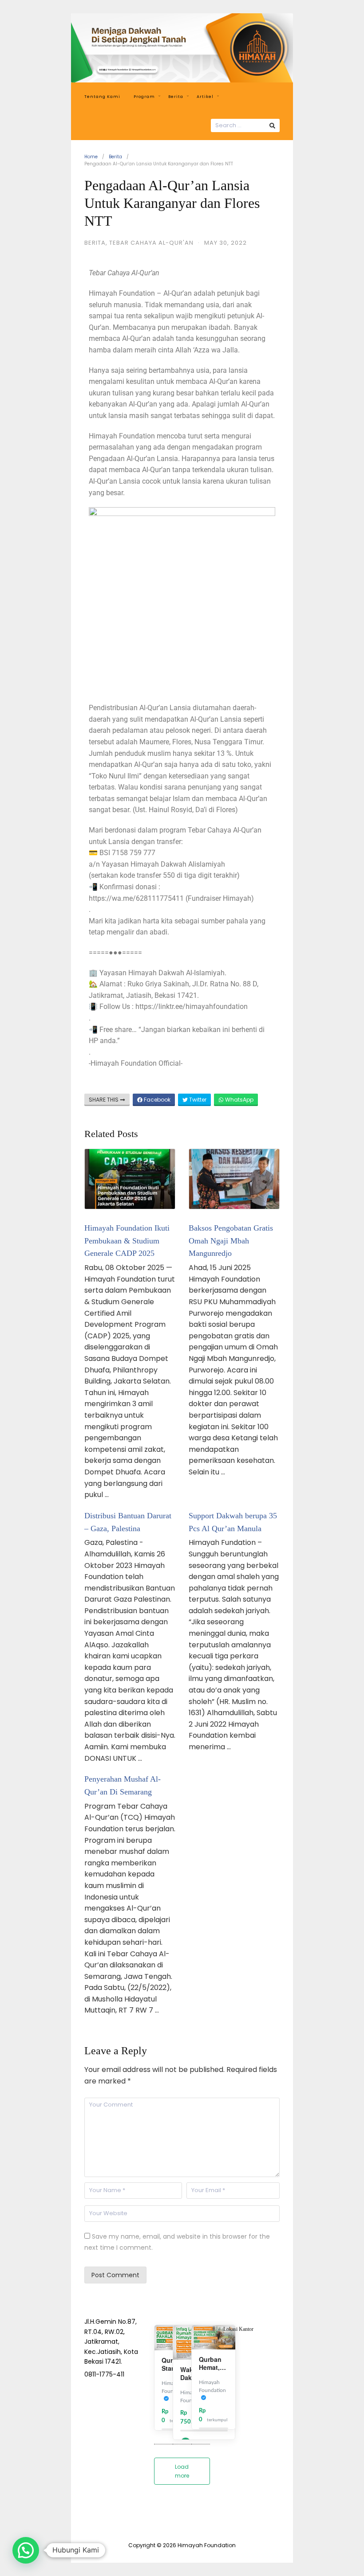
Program (144, 97)
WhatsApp (239, 1100)
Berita (176, 97)
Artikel (205, 97)
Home (91, 157)
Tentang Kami (102, 97)
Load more (182, 2471)
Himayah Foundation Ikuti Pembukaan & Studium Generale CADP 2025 (127, 1241)
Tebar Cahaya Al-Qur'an (151, 243)
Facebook (156, 1100)
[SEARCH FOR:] (245, 125)
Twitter (197, 1100)
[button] (26, 2550)
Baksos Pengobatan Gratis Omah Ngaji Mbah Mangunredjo (231, 1241)
